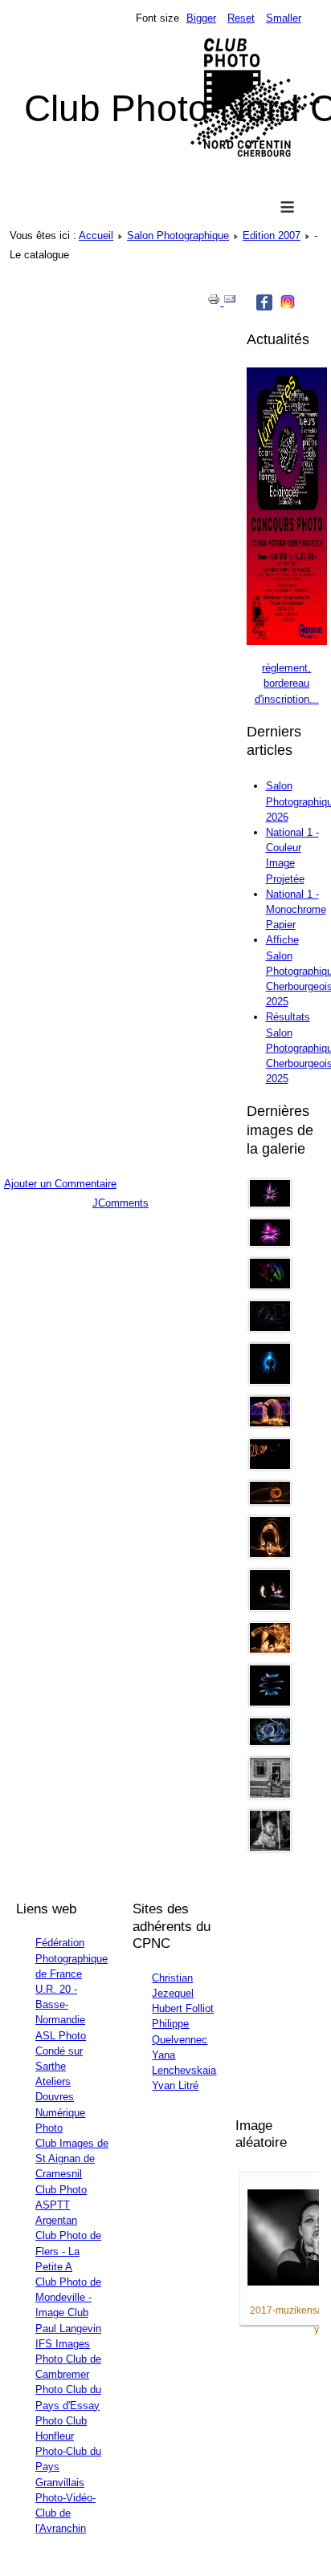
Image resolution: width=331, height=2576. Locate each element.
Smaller (284, 18)
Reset (241, 18)
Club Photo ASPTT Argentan (61, 2205)
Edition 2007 (272, 235)
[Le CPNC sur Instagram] (288, 306)
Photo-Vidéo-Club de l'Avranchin (65, 2513)
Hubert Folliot (183, 2008)
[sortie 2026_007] (270, 1501)
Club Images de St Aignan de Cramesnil (72, 2158)
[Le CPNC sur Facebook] (264, 307)
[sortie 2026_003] (270, 1607)
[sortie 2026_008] (270, 1286)
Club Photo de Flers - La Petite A (68, 2251)
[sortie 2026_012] (270, 1243)
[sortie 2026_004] (270, 1650)
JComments (121, 1203)
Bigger (201, 18)
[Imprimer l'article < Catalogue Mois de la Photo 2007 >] (215, 302)
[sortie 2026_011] (270, 1204)
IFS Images (63, 2344)
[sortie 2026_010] (270, 1381)
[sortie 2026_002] (270, 1554)
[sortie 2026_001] (270, 1703)
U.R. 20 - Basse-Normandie (60, 2004)
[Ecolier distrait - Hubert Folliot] (270, 1848)
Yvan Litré (175, 2085)
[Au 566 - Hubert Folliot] (270, 1795)
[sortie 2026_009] (270, 1328)
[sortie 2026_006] (270, 1466)
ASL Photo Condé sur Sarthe (61, 2051)
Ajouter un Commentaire (60, 1184)
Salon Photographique (178, 235)
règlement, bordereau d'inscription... (287, 683)
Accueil (96, 235)
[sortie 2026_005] (270, 1424)
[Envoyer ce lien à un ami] (230, 302)
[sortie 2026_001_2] (270, 1742)
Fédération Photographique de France (72, 1958)
